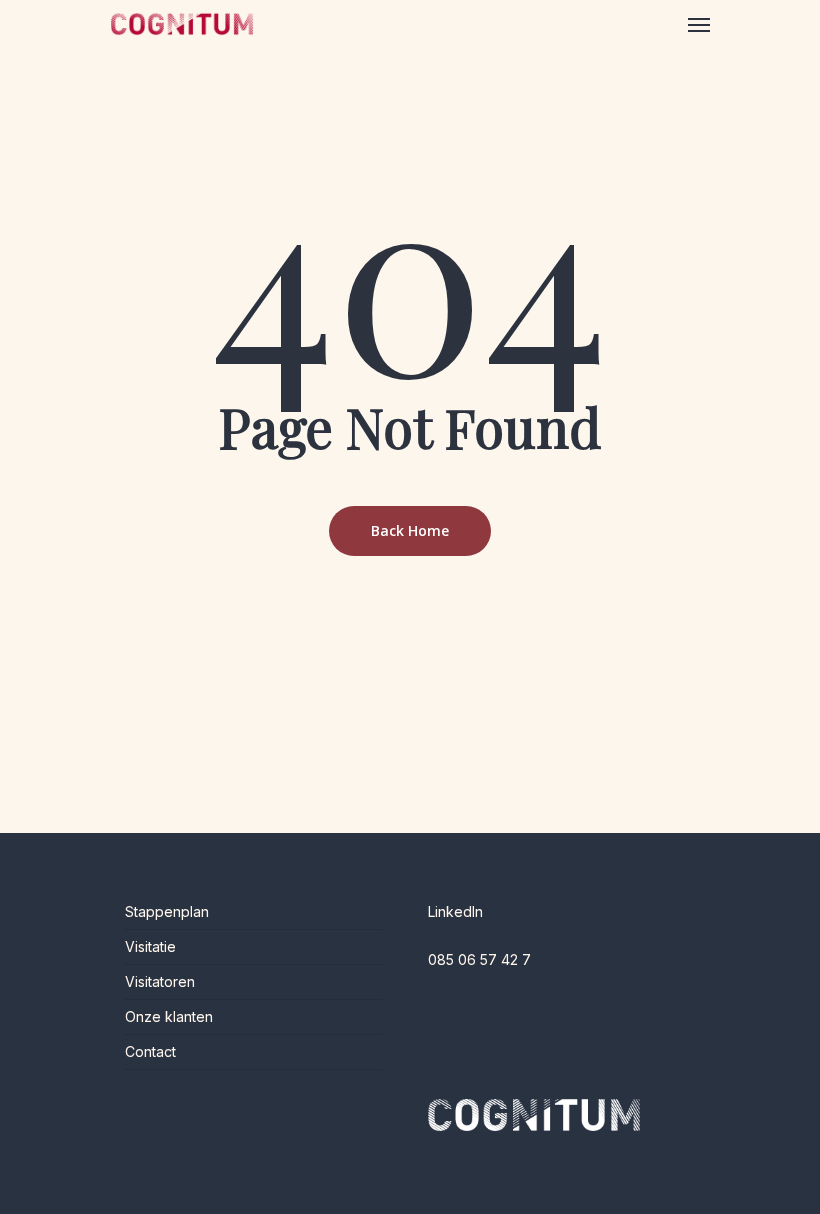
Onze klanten (169, 1016)
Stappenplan (167, 911)
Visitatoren (160, 981)
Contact (150, 1051)
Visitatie (150, 946)
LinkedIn (455, 911)
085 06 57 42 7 (479, 959)
